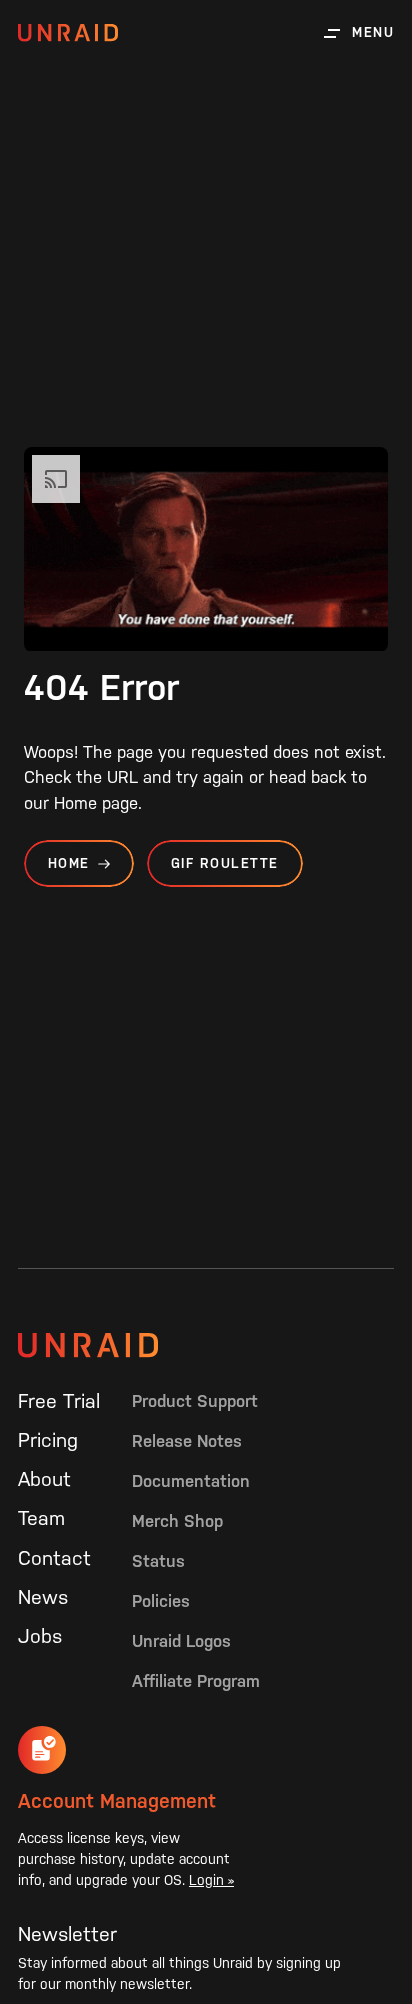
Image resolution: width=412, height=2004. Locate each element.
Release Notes (187, 1441)
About (44, 1479)
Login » (211, 1880)
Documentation (191, 1481)
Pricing (48, 1440)
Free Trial (59, 1401)
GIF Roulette (225, 863)
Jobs (40, 1636)
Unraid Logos (181, 1641)
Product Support (195, 1401)
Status (158, 1561)
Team (41, 1518)
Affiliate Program (196, 1681)
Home (69, 863)
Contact (54, 1558)
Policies (161, 1601)
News (43, 1597)
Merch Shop (177, 1521)
